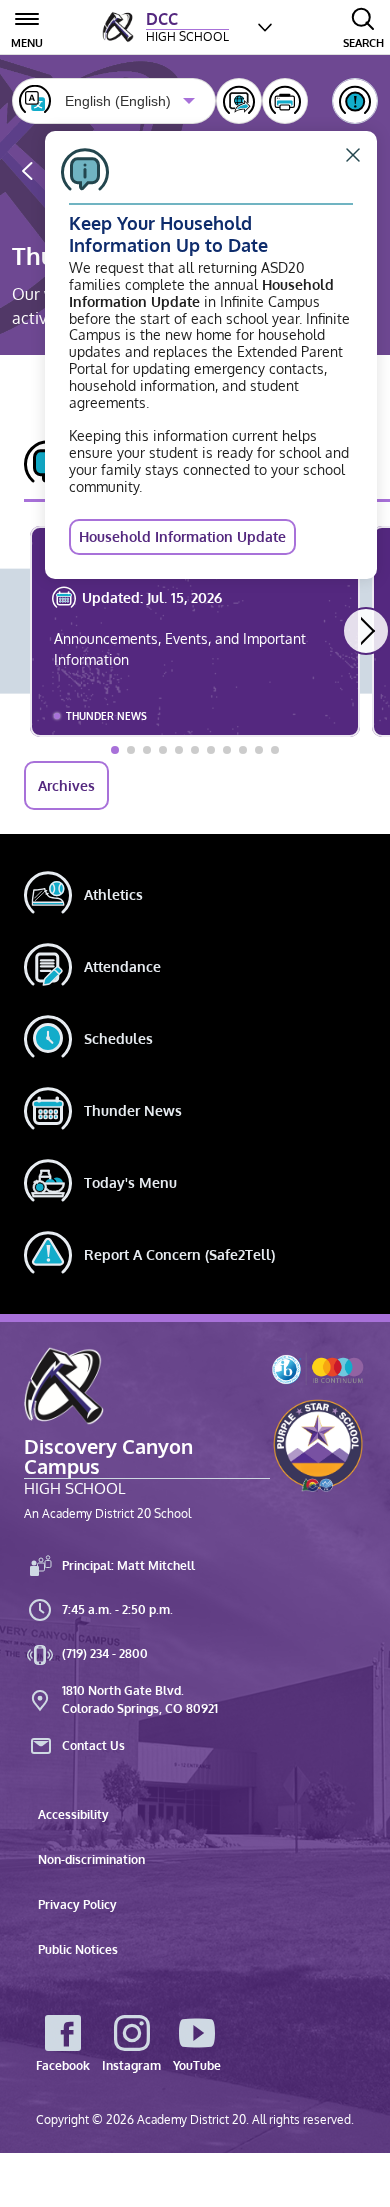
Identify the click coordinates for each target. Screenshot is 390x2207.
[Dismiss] (353, 155)
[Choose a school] (265, 27)
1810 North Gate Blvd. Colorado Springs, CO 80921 (140, 1699)
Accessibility (73, 1814)
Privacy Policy (77, 1904)
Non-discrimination (91, 1859)
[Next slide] (366, 631)
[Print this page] (285, 101)
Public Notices (78, 1949)
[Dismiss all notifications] (355, 101)
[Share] (239, 101)
